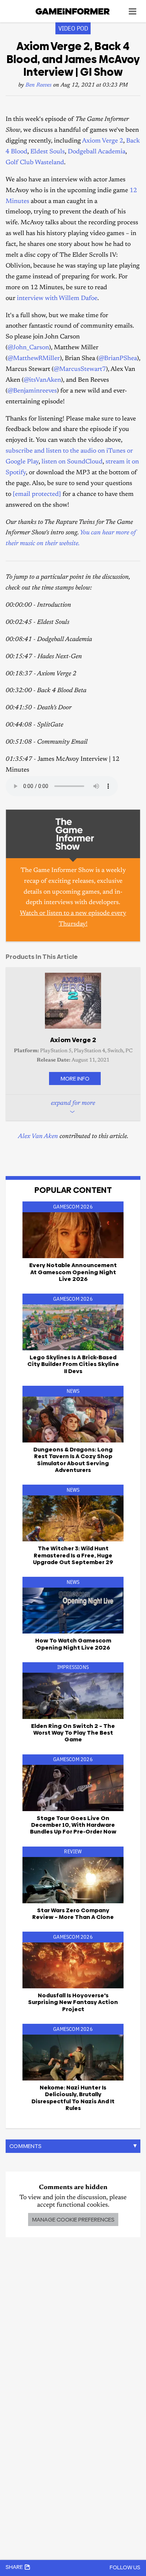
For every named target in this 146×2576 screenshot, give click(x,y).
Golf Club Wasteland (35, 163)
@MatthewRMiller (34, 359)
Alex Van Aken (38, 1137)
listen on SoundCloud (72, 462)
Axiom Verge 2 (103, 141)
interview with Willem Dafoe (57, 299)
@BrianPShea (118, 359)
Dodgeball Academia (97, 152)
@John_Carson (28, 348)
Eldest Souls (48, 152)
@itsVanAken (42, 380)
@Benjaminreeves (32, 391)
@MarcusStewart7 (80, 370)
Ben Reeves (39, 85)
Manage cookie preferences (73, 2219)
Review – (73, 1914)
